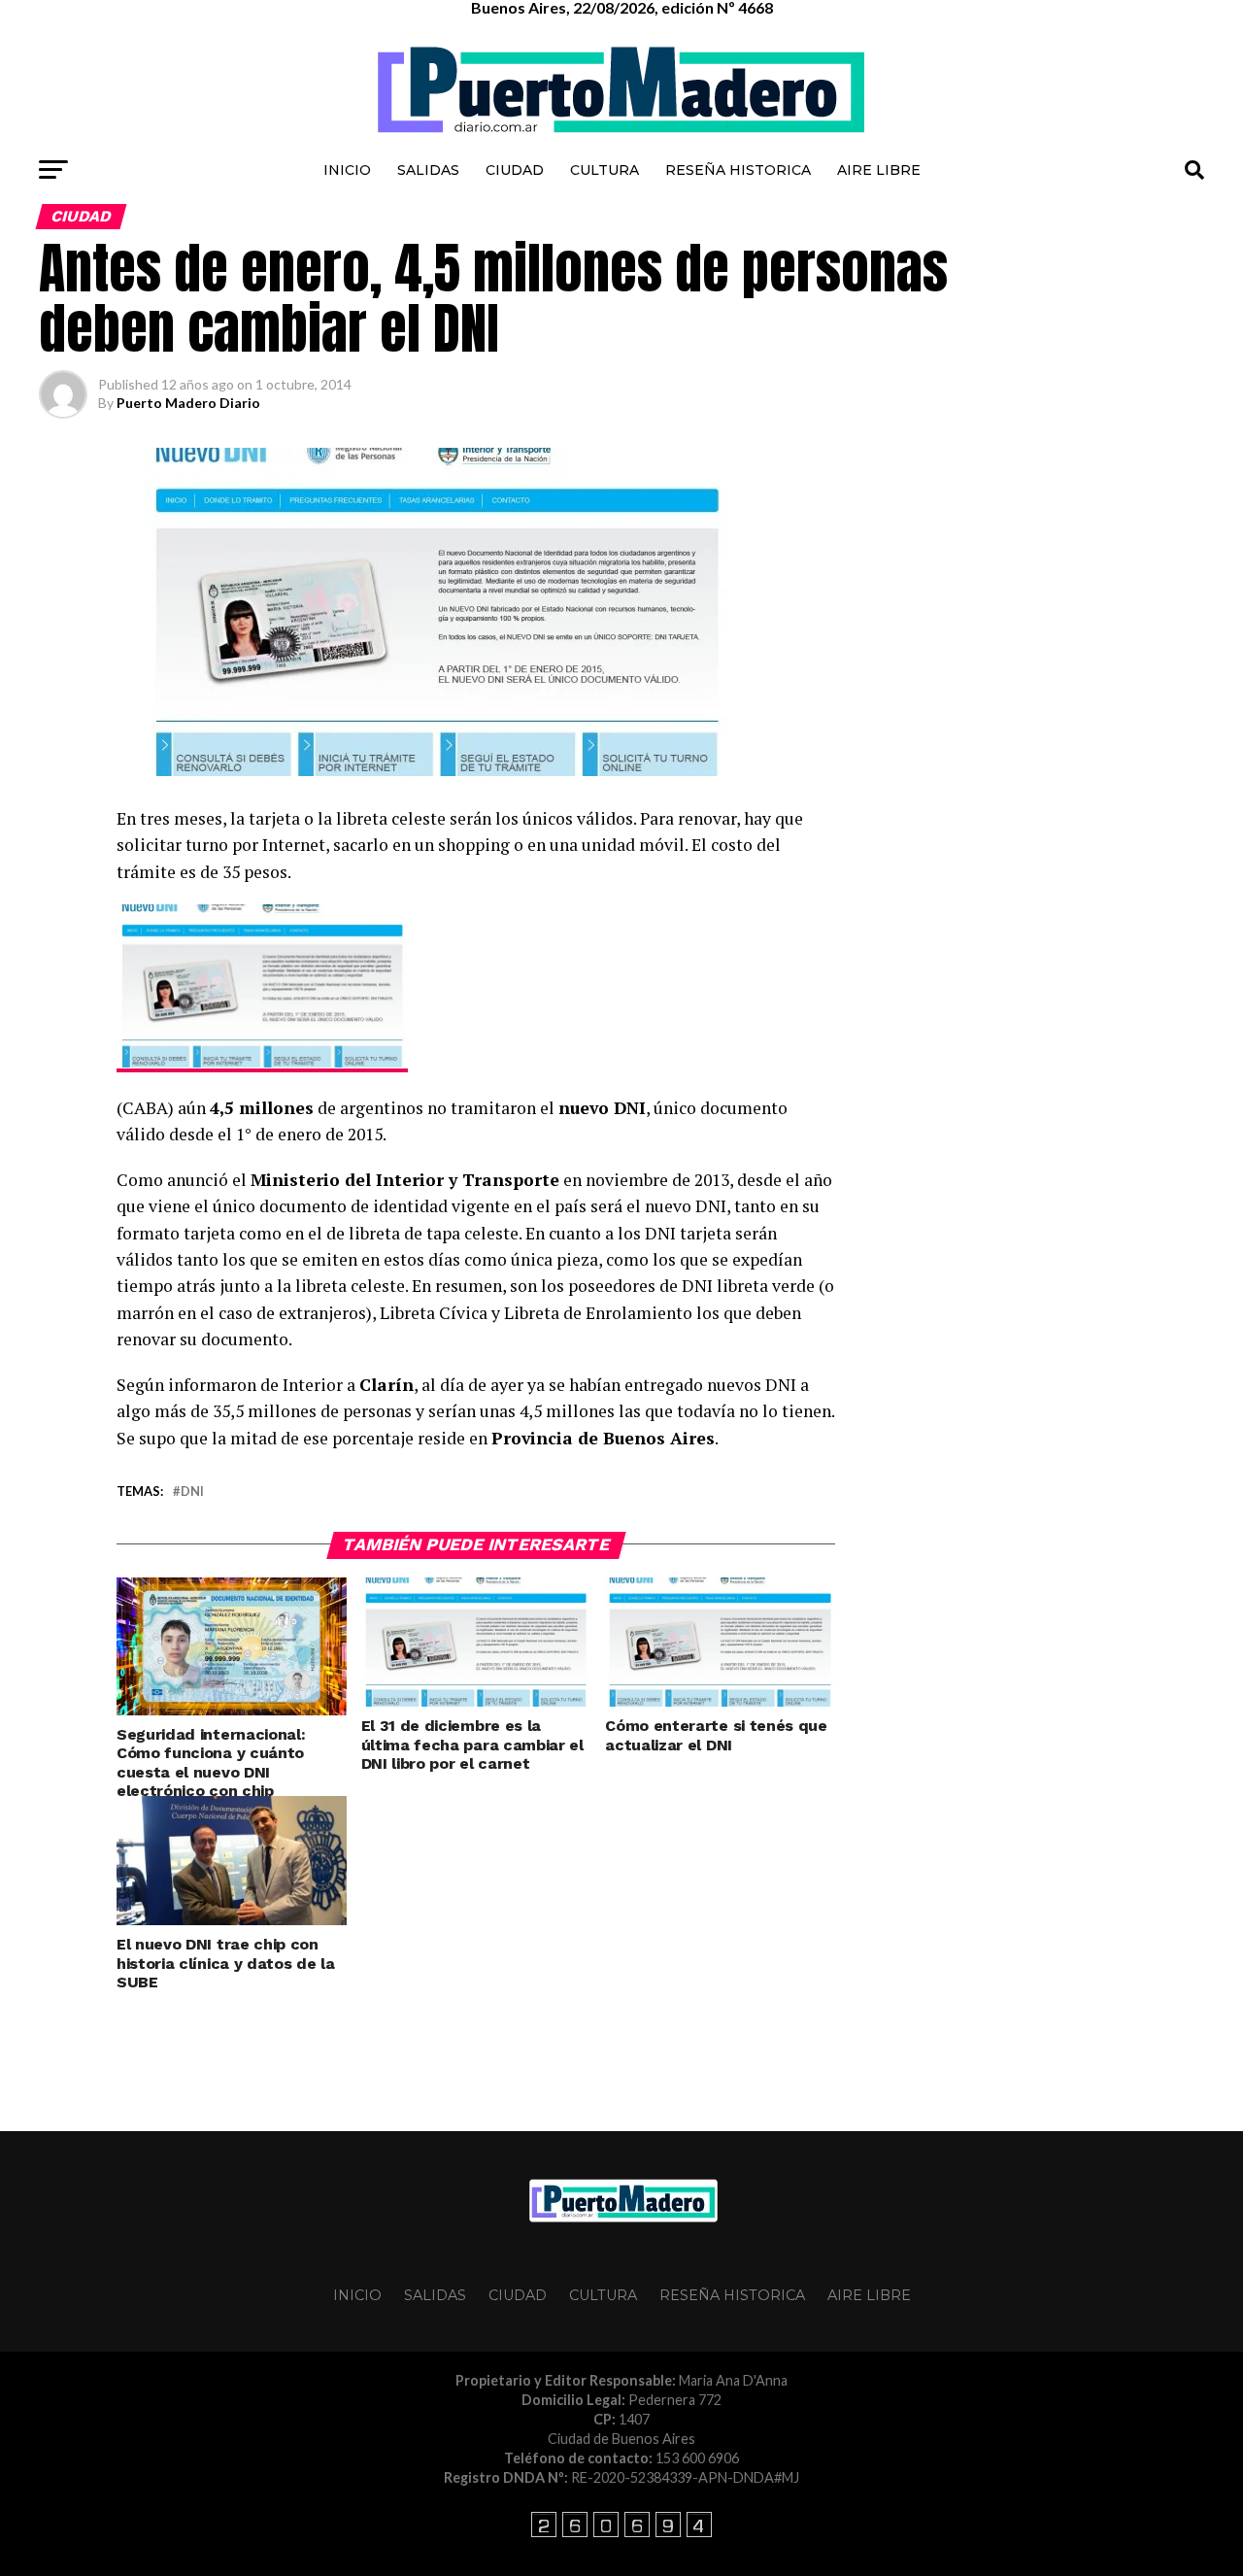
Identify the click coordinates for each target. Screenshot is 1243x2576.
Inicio (347, 170)
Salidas (428, 170)
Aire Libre (879, 170)
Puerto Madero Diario (188, 403)
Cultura (605, 170)
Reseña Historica (738, 170)
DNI (192, 1491)
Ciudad (515, 170)
